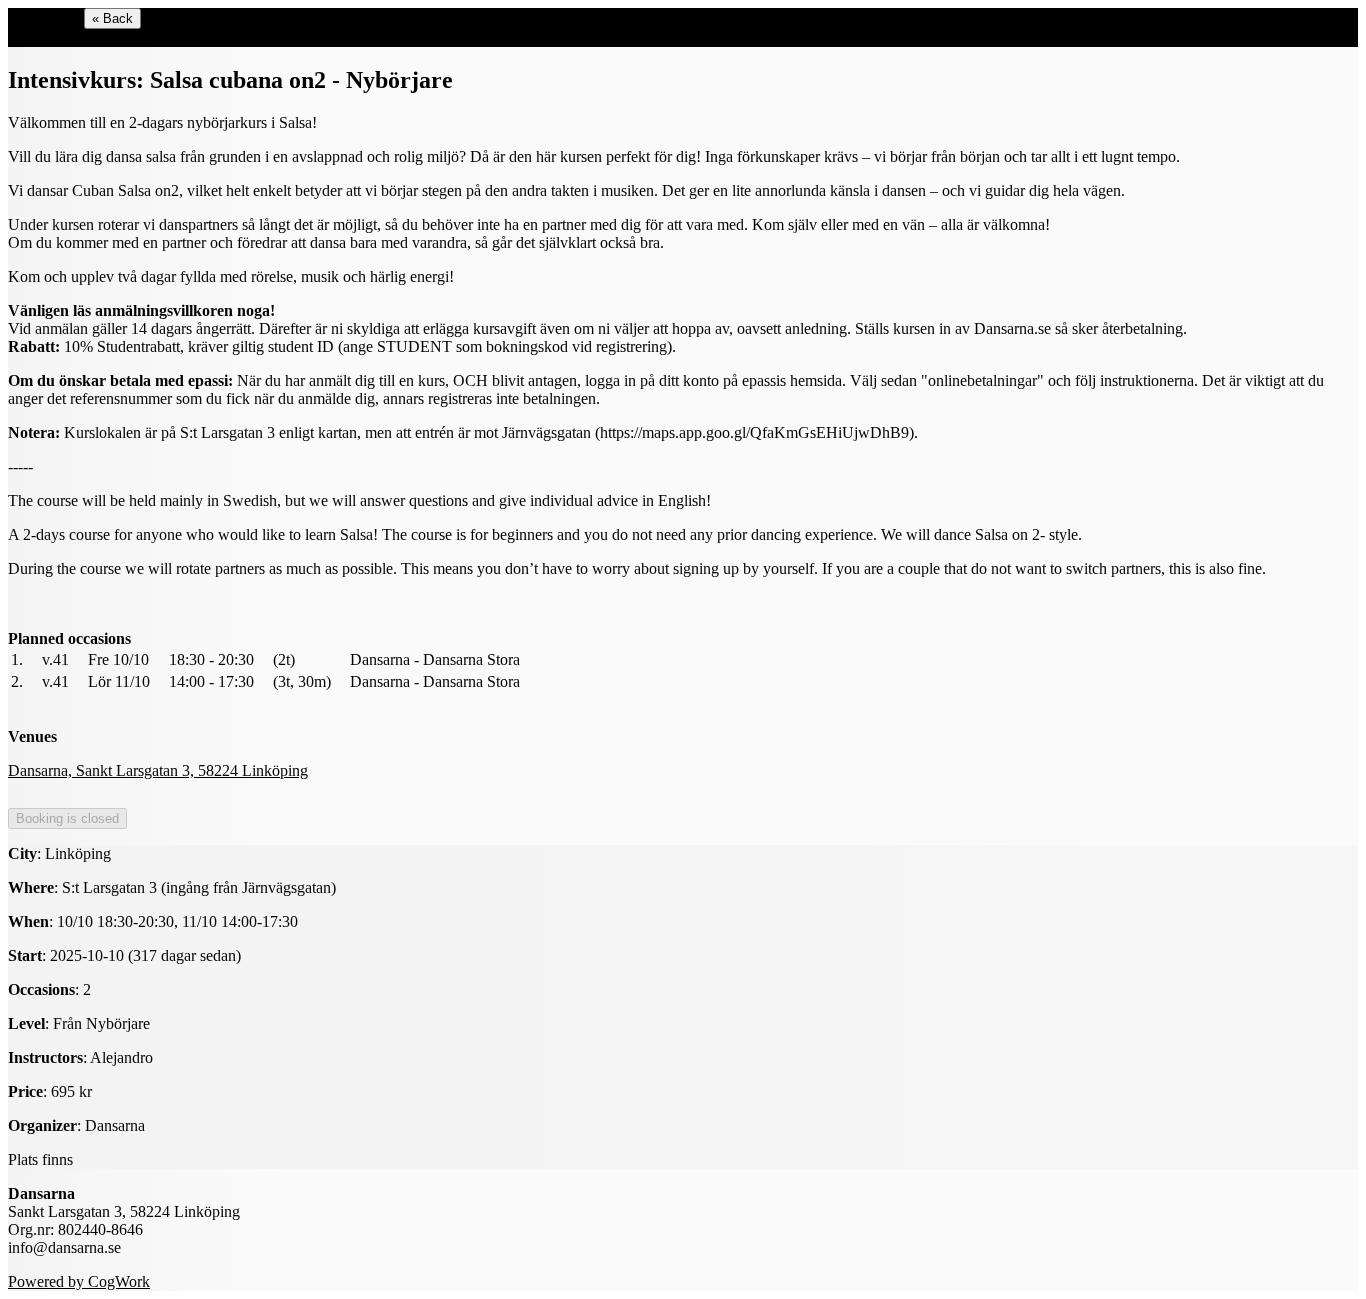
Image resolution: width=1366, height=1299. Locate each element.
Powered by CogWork (79, 1281)
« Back (112, 18)
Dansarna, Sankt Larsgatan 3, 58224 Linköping (158, 770)
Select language (57, 37)
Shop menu (44, 17)
